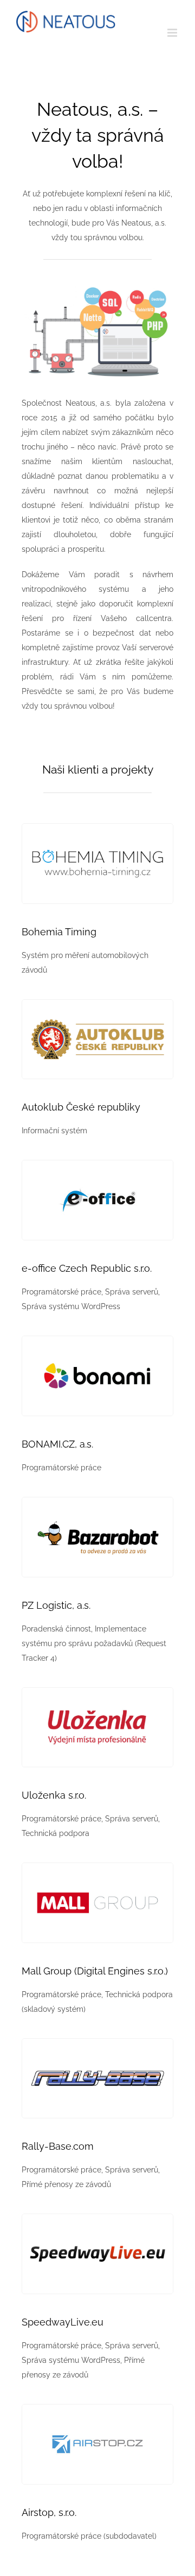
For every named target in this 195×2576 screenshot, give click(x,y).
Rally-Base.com (58, 2146)
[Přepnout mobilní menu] (173, 33)
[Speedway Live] (97, 2218)
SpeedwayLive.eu (63, 2322)
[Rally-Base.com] (97, 2043)
